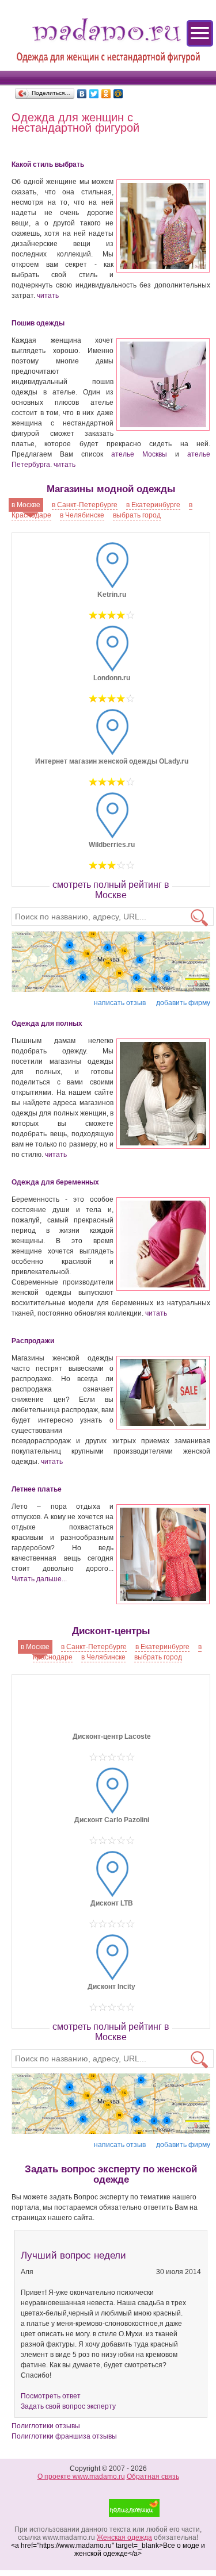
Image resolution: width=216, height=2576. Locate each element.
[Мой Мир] (118, 94)
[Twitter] (94, 94)
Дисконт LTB (112, 1903)
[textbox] (113, 917)
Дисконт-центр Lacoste (112, 1736)
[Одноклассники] (106, 94)
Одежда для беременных (55, 1182)
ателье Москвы (139, 454)
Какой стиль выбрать (48, 164)
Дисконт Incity (111, 1987)
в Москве (26, 505)
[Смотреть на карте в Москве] (111, 963)
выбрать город (137, 515)
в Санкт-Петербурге (85, 505)
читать (48, 296)
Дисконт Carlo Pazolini (112, 1820)
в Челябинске (82, 515)
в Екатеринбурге (153, 505)
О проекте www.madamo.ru (81, 2477)
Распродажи (33, 1341)
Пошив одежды (38, 323)
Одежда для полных (47, 1023)
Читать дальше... (39, 1579)
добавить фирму (183, 1003)
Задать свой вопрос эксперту (68, 2406)
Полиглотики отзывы (46, 2426)
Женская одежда (124, 2537)
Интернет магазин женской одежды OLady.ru (112, 761)
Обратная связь (153, 2477)
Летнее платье (37, 1489)
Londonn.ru (112, 678)
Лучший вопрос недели (73, 2255)
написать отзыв (120, 1003)
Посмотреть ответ (51, 2396)
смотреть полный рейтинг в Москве (111, 890)
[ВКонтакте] (82, 94)
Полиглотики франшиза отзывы (64, 2436)
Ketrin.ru (112, 595)
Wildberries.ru (112, 845)
